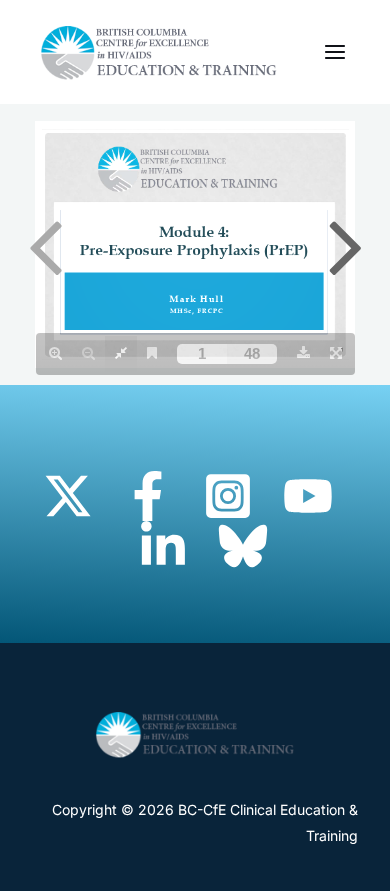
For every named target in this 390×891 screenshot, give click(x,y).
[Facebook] (148, 496)
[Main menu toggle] (334, 52)
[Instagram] (228, 496)
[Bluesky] (243, 546)
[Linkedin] (163, 546)
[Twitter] (68, 496)
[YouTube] (308, 496)
